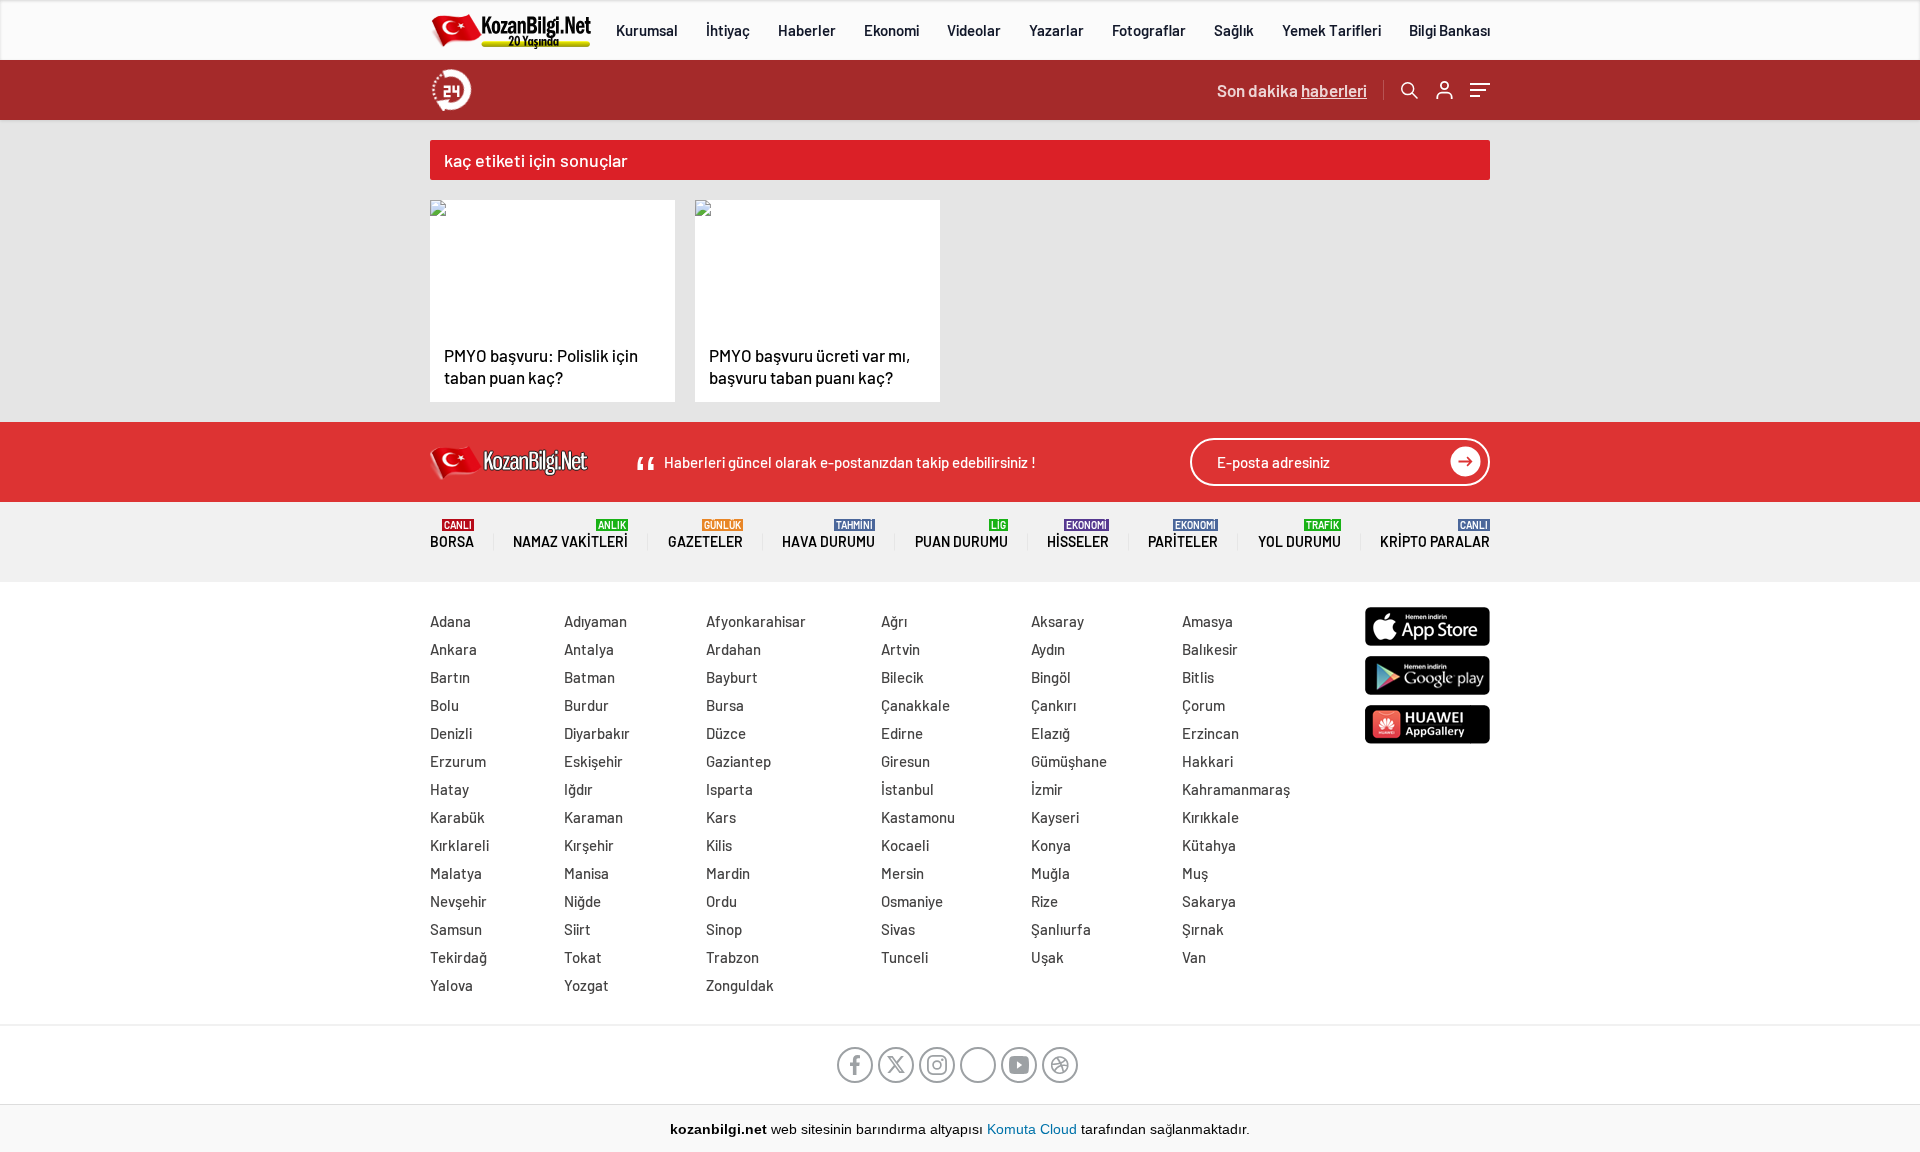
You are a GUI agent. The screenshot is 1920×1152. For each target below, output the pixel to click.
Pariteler (1183, 534)
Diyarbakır (597, 733)
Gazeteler (705, 534)
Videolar (974, 30)
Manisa (586, 873)
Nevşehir (458, 901)
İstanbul (907, 789)
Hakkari (1207, 761)
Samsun (456, 929)
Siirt (577, 929)
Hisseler (1078, 534)
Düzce (726, 733)
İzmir (1047, 789)
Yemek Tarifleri (1331, 30)
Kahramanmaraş (1236, 789)
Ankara (453, 649)
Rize (1044, 901)
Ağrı (894, 621)
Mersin (902, 873)
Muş (1195, 873)
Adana (450, 621)
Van (1194, 957)
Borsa (452, 534)
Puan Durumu (961, 534)
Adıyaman (595, 621)
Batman (589, 677)
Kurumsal (647, 30)
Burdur (586, 705)
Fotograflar (1149, 30)
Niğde (582, 901)
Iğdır (578, 789)
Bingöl (1051, 677)
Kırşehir (589, 845)
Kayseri (1055, 817)
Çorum (1203, 705)
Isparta (729, 789)
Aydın (1048, 649)
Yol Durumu (1299, 534)
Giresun (905, 761)
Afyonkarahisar (756, 621)
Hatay (449, 789)
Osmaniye (912, 901)
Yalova (451, 985)
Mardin (728, 873)
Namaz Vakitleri (570, 534)
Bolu (444, 705)
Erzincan (1210, 733)
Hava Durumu (828, 534)
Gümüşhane (1069, 761)
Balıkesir (1210, 649)
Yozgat (586, 985)
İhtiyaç (728, 30)
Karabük (457, 817)
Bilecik (902, 677)
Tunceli (904, 957)
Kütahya (1209, 845)
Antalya (589, 649)
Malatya (456, 873)
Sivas (898, 929)
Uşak (1047, 957)
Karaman (593, 817)
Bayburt (732, 677)
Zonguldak (740, 985)
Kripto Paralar (1435, 534)
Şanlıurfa (1061, 929)
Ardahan (733, 649)
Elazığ (1050, 733)
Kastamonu (918, 817)
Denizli (451, 733)
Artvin (900, 649)
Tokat (583, 957)
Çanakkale (915, 705)
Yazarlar (1056, 30)
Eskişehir (593, 761)
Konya (1051, 845)
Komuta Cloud (1034, 1129)
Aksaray (1057, 621)
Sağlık (1234, 30)
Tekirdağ (458, 957)
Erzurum (458, 761)
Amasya (1207, 621)
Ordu (721, 901)
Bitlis (1198, 677)
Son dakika (1292, 90)
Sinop (724, 929)
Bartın (450, 677)
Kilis (719, 845)
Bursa (725, 705)
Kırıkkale (1210, 817)
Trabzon (732, 957)
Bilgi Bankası (1449, 30)
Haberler (807, 30)
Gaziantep (738, 761)
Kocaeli (905, 845)
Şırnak (1203, 929)
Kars (721, 817)
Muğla (1050, 873)
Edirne (902, 733)
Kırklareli (459, 845)
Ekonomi (891, 30)
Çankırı (1053, 705)
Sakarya (1209, 901)
